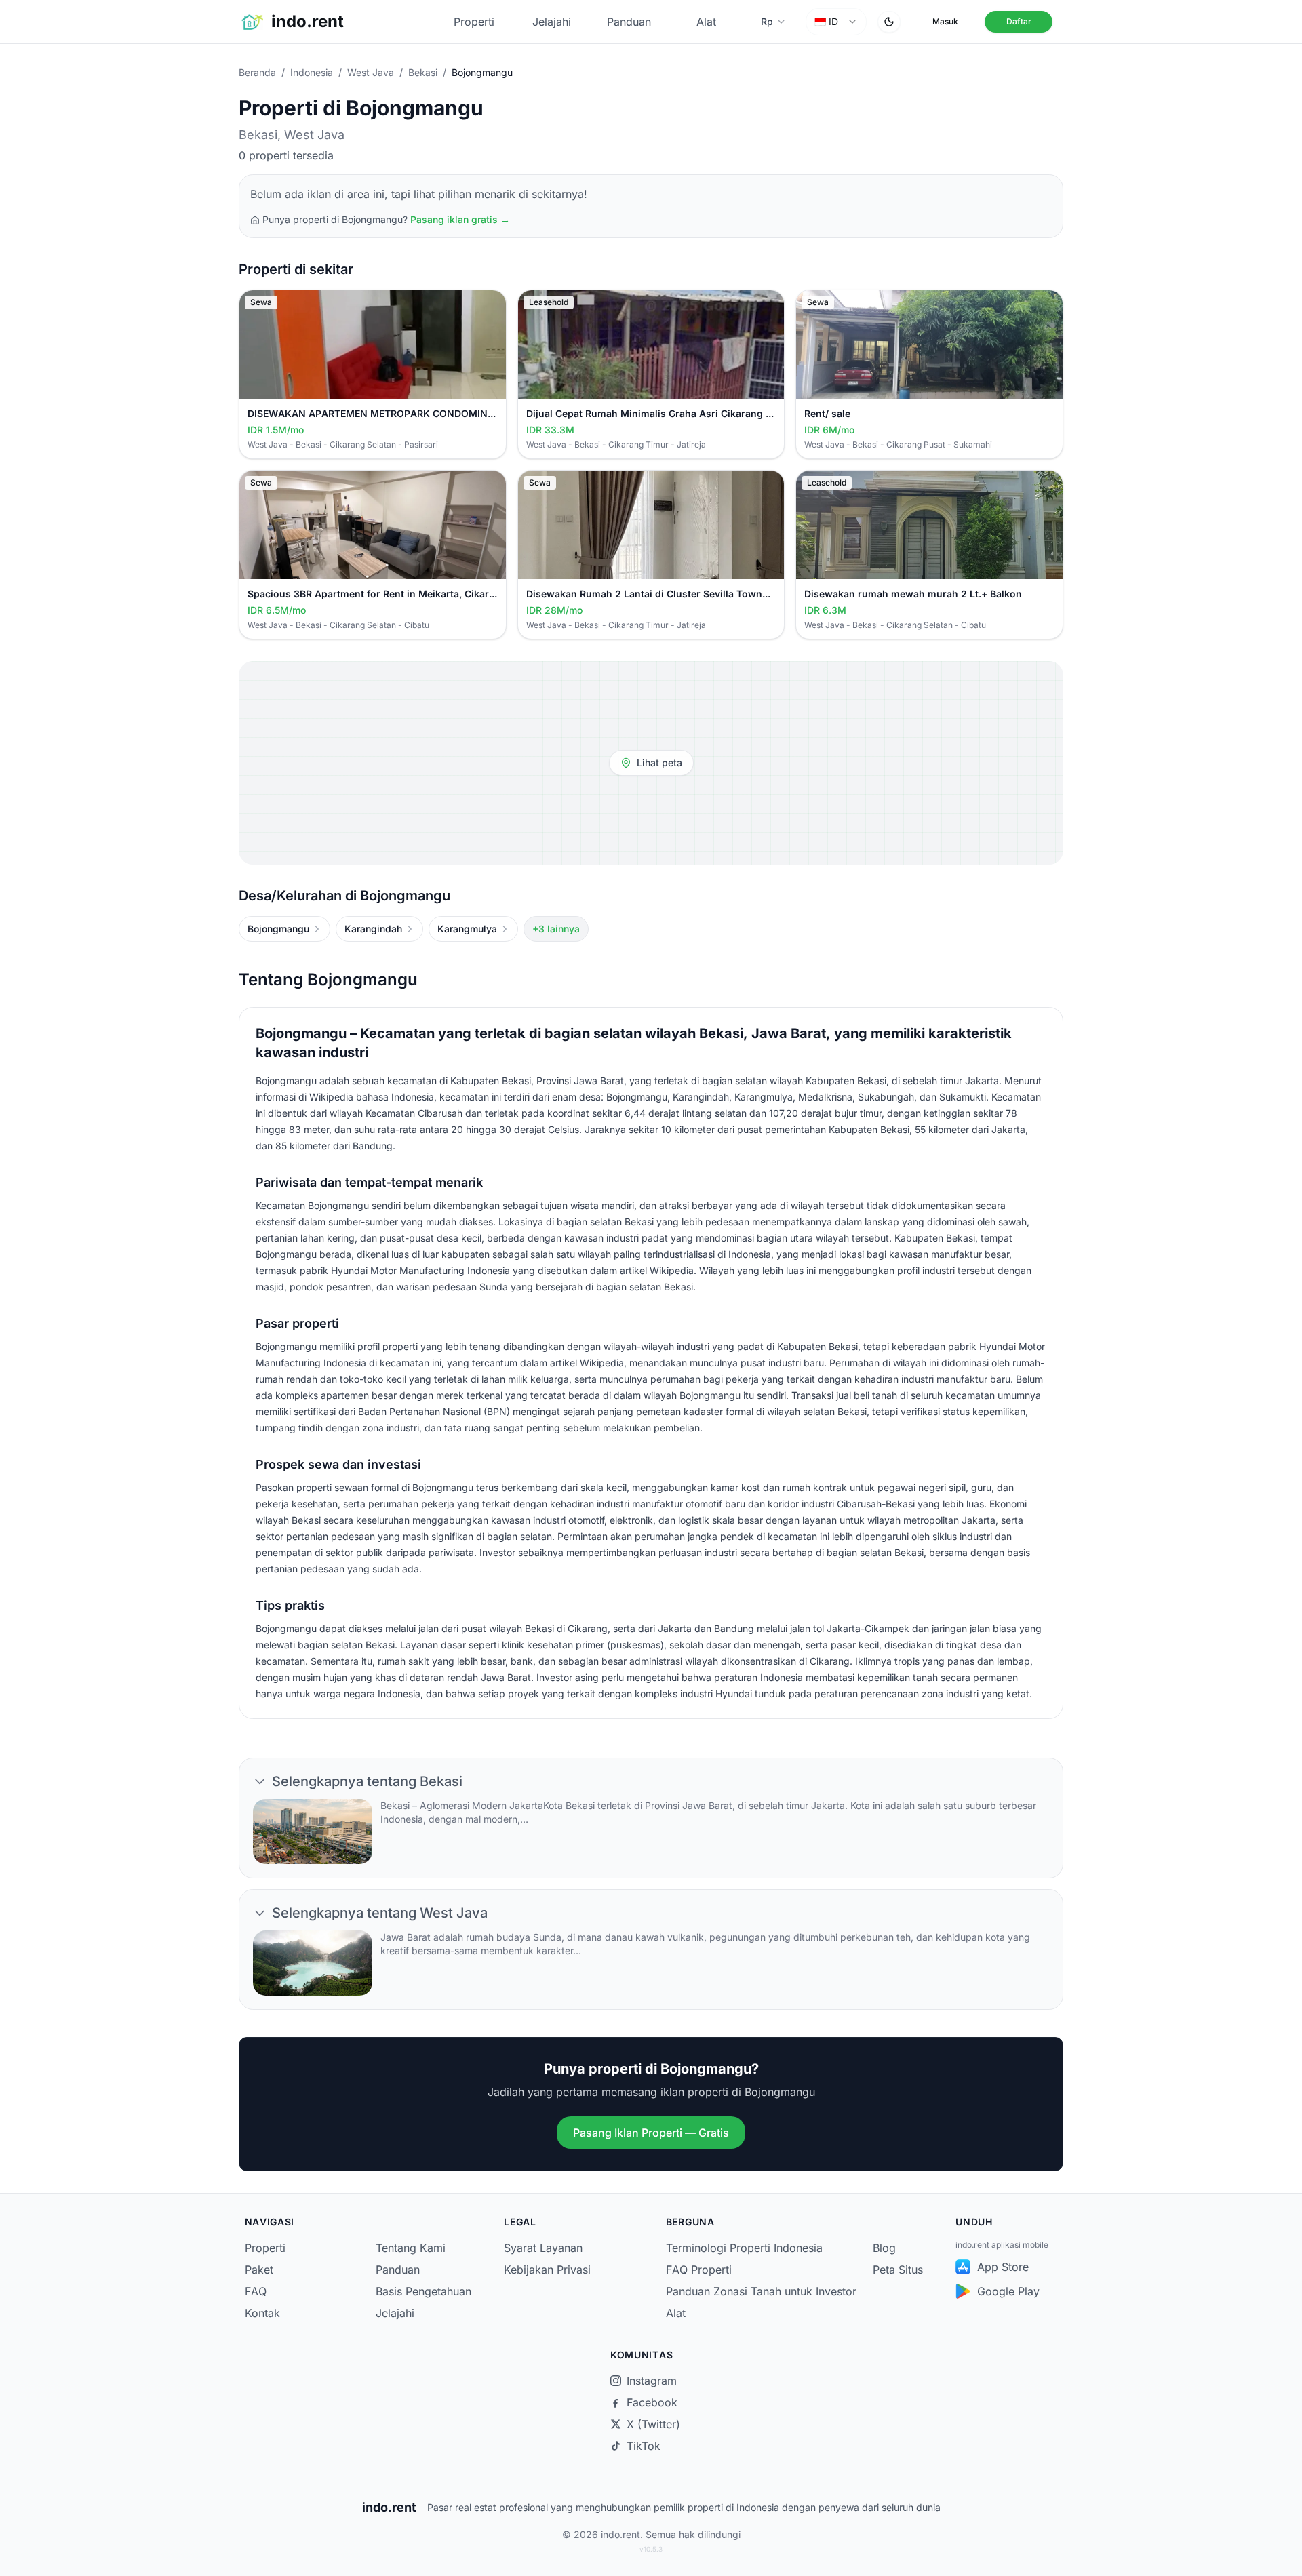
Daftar (1019, 21)
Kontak (262, 2313)
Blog (884, 2248)
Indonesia (312, 72)
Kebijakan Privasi (547, 2270)
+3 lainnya (556, 929)
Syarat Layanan (543, 2248)
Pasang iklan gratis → (460, 219)
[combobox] (836, 22)
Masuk (945, 21)
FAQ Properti (699, 2270)
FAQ (256, 2291)
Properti (474, 22)
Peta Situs (898, 2270)
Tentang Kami (411, 2248)
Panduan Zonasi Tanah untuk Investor (761, 2291)
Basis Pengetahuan (423, 2291)
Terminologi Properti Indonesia (744, 2248)
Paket (259, 2270)
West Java (371, 72)
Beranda (257, 72)
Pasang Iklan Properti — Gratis (651, 2133)
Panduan (629, 22)
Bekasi (423, 72)
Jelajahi (552, 22)
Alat (706, 22)
